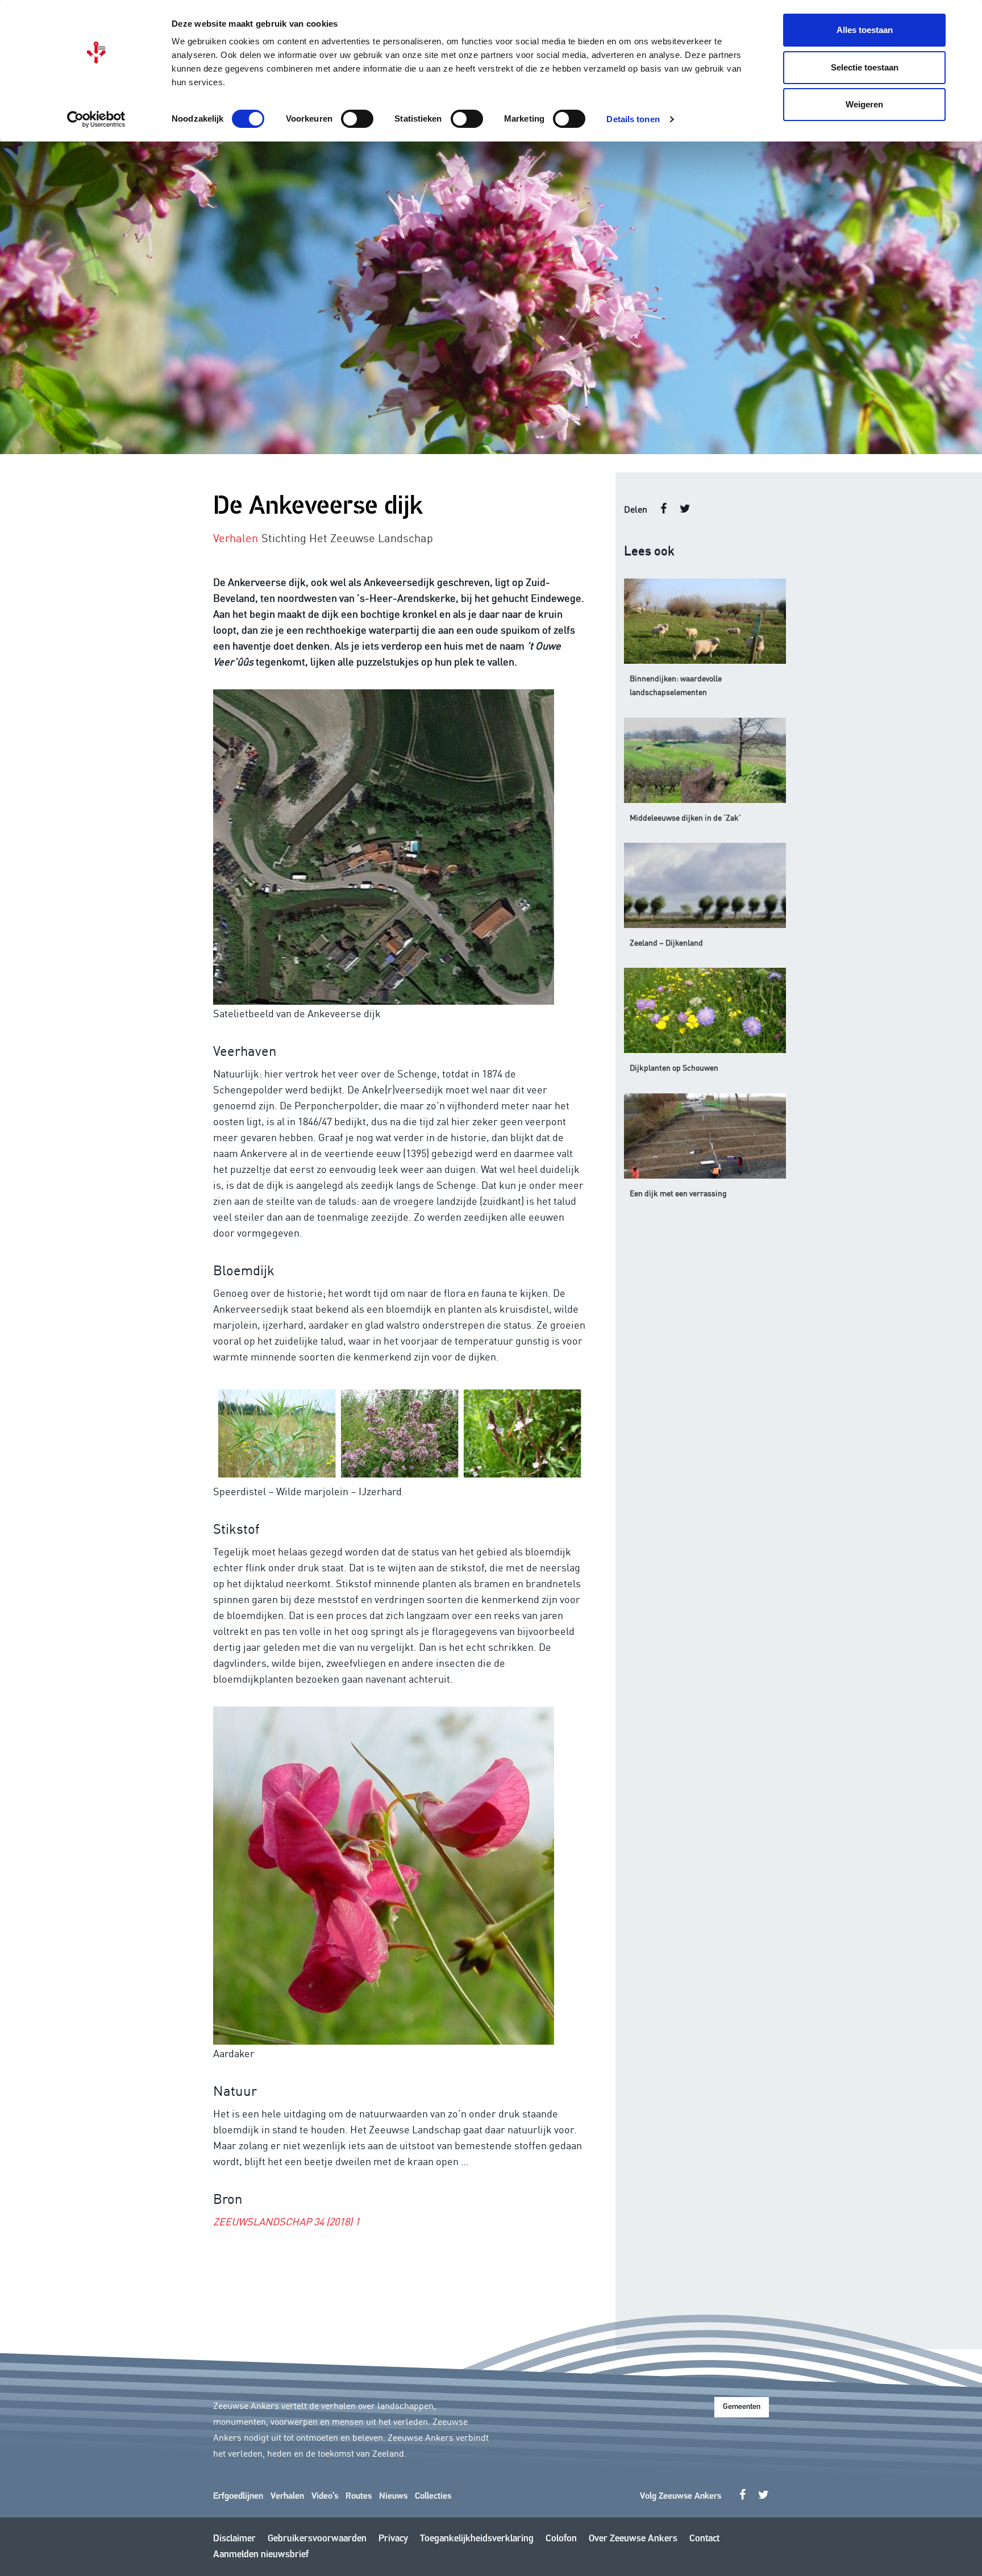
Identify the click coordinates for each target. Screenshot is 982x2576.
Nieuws (393, 2496)
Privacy (393, 2539)
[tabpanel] (491, 298)
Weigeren (864, 104)
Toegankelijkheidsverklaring (477, 2539)
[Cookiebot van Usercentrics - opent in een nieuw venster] (96, 119)
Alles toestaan (865, 30)
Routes (359, 2496)
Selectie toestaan (865, 67)
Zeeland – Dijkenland (666, 942)
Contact (704, 2539)
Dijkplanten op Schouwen (674, 1067)
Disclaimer (234, 2539)
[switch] (357, 119)
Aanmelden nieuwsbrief (261, 2555)
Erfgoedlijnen (238, 2496)
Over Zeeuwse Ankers (633, 2539)
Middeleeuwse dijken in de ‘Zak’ (685, 817)
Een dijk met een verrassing (678, 1193)
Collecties (433, 2496)
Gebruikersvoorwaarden (317, 2539)
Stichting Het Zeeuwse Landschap (347, 537)
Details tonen (633, 119)
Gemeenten (742, 2407)
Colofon (561, 2539)
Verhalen (287, 2496)
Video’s (325, 2496)
